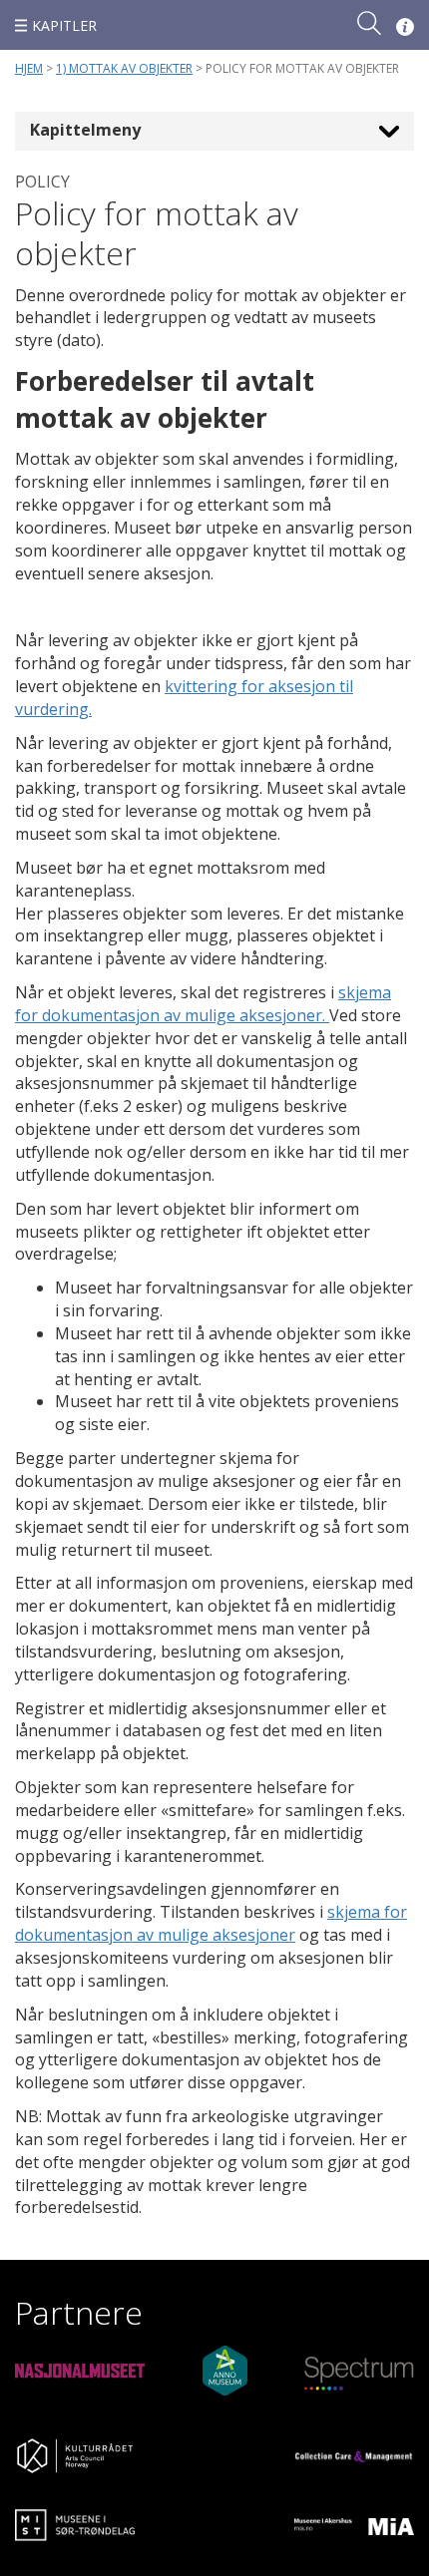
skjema (356, 1912)
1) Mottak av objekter (124, 68)
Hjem (29, 68)
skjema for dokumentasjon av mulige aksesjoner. (203, 1004)
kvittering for (216, 686)
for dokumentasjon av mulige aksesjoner (211, 1923)
